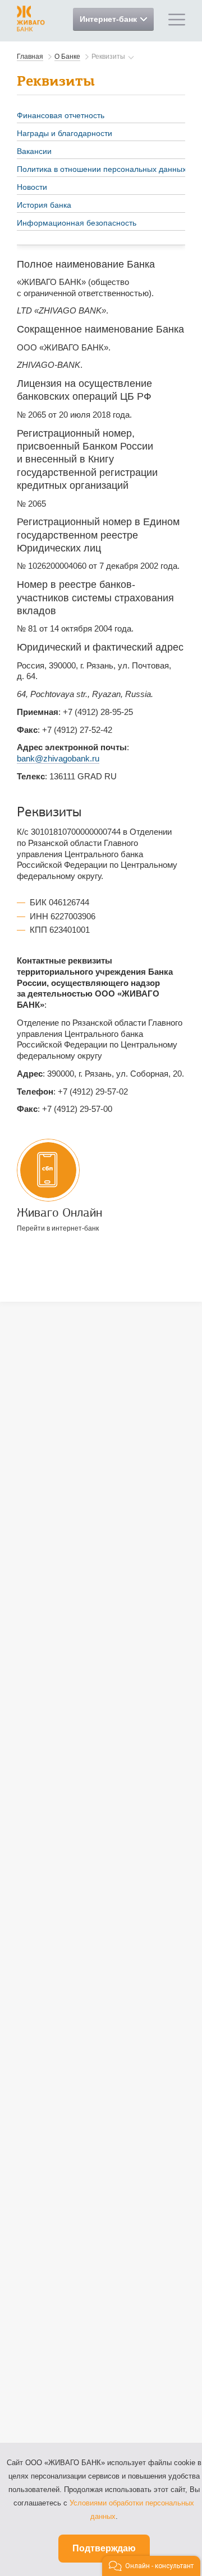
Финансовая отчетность (61, 115)
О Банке (67, 57)
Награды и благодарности (65, 133)
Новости (32, 187)
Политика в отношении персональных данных (102, 169)
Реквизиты (108, 57)
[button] (151, 2566)
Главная (30, 57)
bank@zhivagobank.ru (58, 758)
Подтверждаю (104, 2548)
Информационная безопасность (77, 223)
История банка (44, 205)
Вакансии (34, 151)
